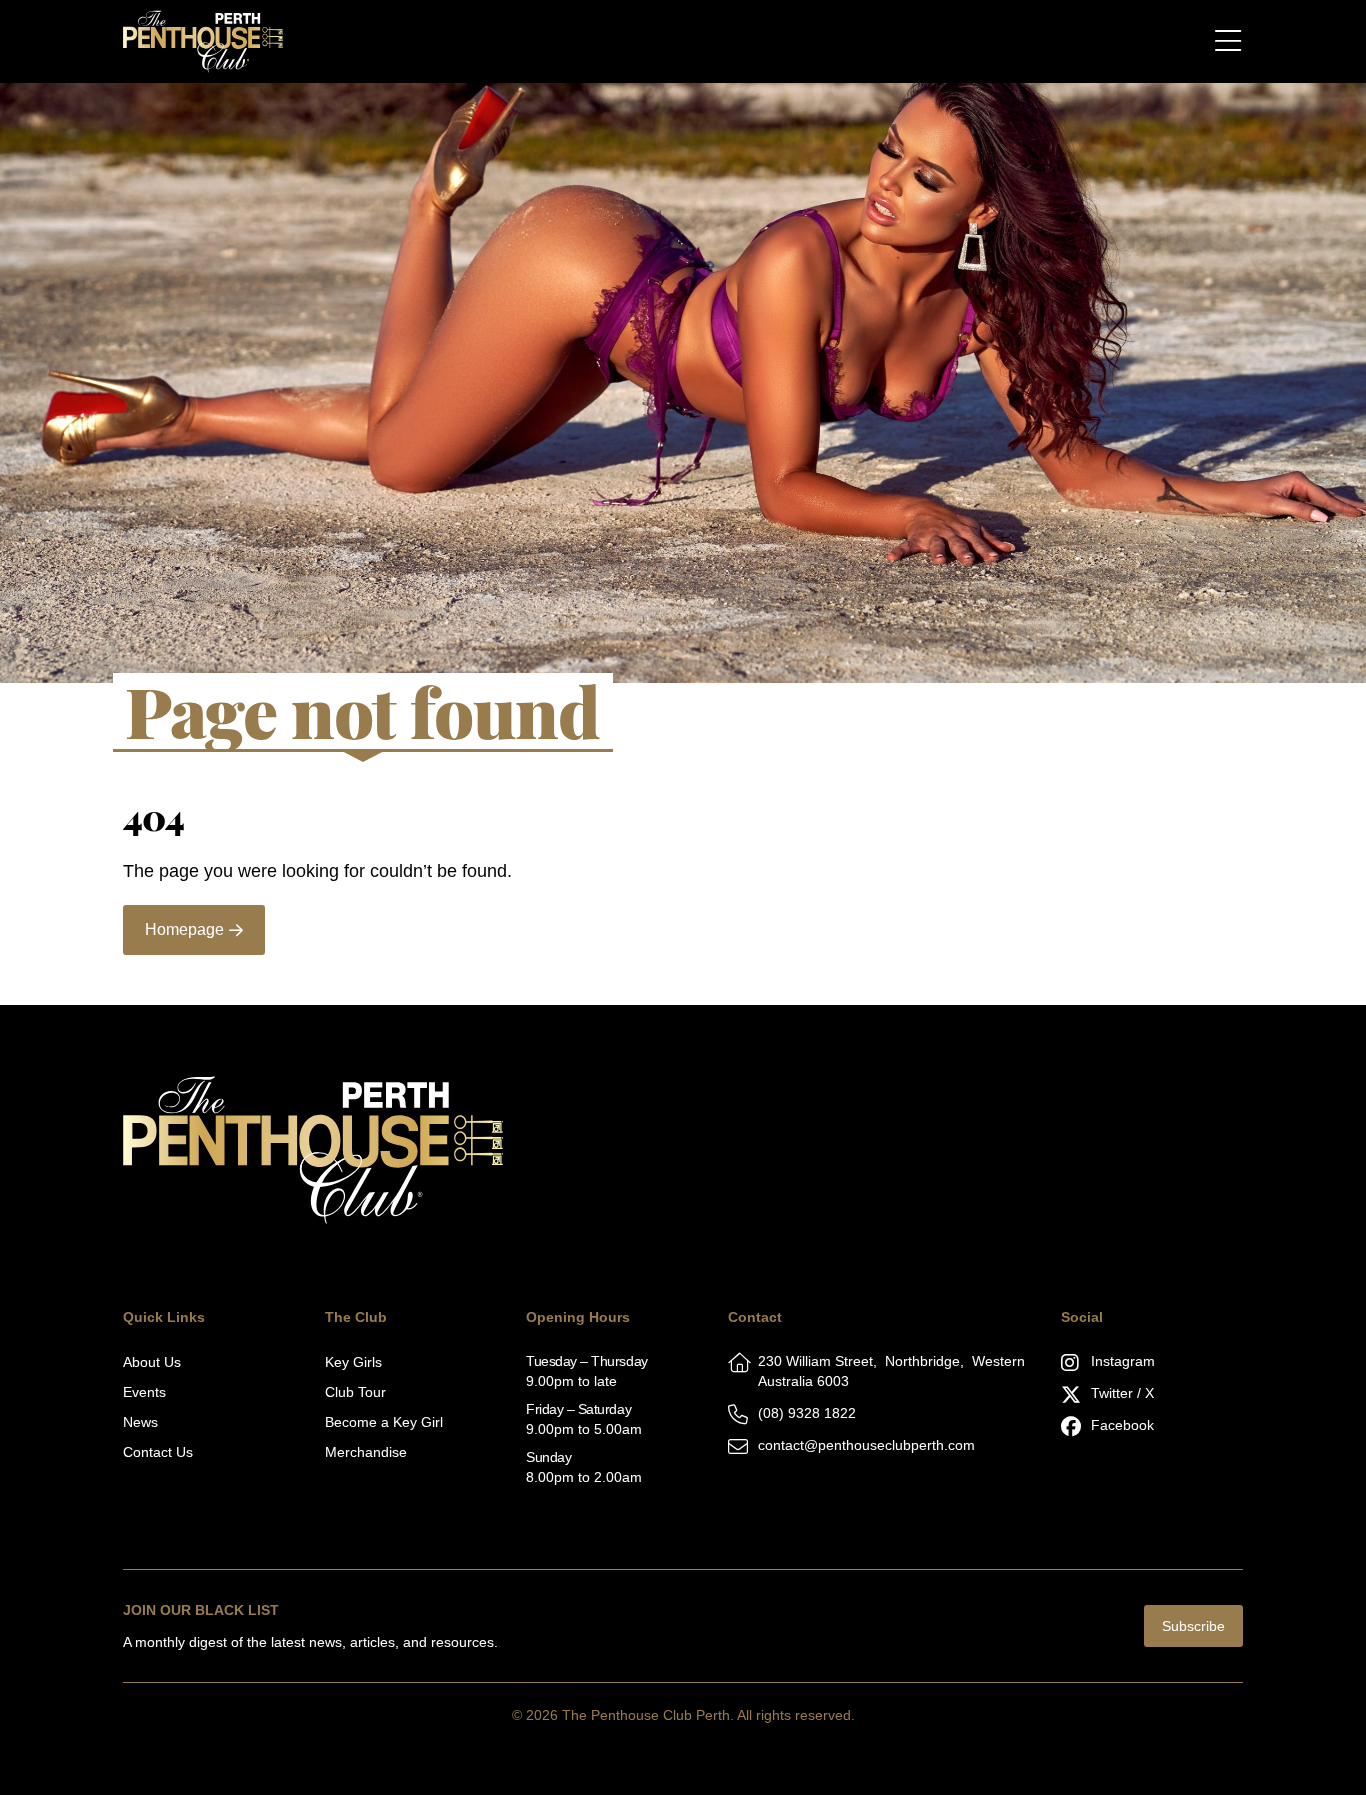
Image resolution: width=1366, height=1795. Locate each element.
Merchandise (366, 1452)
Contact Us (158, 1452)
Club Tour (355, 1392)
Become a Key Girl (384, 1422)
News (140, 1422)
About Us (152, 1362)
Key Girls (353, 1362)
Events (144, 1392)
